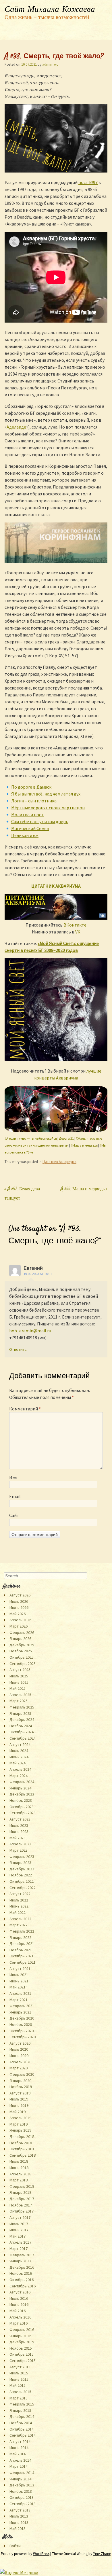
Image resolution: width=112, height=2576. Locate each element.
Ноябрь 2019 (21, 2087)
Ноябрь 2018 (21, 2143)
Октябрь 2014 (22, 2429)
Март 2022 (19, 1925)
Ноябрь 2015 (21, 2348)
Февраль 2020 (22, 2074)
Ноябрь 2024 (21, 1726)
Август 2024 (20, 1745)
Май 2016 (18, 2311)
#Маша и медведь (84, 1145)
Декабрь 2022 (22, 1869)
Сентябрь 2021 (23, 1962)
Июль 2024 (19, 1751)
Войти (15, 2546)
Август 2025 (20, 1670)
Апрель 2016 (20, 2317)
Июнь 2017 (19, 2230)
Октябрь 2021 (22, 1956)
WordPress (41, 2554)
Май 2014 (18, 2454)
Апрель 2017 (20, 2242)
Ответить (18, 1349)
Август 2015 (20, 2367)
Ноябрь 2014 (21, 2423)
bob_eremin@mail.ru (30, 1331)
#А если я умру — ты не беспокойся (31, 1138)
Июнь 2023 (19, 1831)
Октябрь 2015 (22, 2354)
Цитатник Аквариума (59, 1162)
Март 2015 (19, 2398)
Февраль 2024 (22, 1782)
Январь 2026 (20, 1639)
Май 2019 (18, 2112)
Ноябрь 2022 (21, 1875)
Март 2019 (19, 2124)
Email (15, 1496)
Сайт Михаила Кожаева (50, 10)
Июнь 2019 (19, 2105)
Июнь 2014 (19, 2448)
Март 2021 (19, 2000)
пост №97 (88, 182)
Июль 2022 (19, 1900)
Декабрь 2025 (22, 1645)
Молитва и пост (27, 815)
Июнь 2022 (19, 1906)
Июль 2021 (19, 1975)
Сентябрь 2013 (23, 2504)
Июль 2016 (19, 2298)
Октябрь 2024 (22, 1732)
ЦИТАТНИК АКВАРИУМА (56, 886)
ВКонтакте (75, 925)
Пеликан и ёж (25, 835)
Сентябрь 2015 (23, 2361)
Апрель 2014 (20, 2460)
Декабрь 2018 (22, 2136)
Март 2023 (19, 1850)
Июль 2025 (19, 1676)
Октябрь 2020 (22, 2031)
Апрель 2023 (20, 1844)
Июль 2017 (19, 2224)
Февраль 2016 (22, 2329)
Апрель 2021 (20, 1993)
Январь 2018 (20, 2192)
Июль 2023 (19, 1825)
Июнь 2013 (19, 2522)
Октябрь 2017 (22, 2211)
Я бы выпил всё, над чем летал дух (46, 794)
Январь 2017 (20, 2261)
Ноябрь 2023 (21, 1800)
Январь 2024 (20, 1788)
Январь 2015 (20, 2410)
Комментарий (25, 1409)
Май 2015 (18, 2385)
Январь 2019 (20, 2130)
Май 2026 (18, 1614)
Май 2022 (18, 1912)
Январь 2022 (20, 1937)
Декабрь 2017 (22, 2199)
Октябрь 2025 (22, 1657)
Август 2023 (20, 1819)
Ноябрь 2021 (21, 1950)
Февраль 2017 (22, 2255)
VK (78, 932)
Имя (13, 1477)
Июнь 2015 (19, 2379)
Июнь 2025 (19, 1682)
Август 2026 (20, 1595)
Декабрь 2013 (22, 2485)
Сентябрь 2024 (23, 1738)
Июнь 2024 (19, 1757)
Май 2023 (18, 1838)
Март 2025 (19, 1701)
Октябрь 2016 (22, 2280)
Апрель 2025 (20, 1695)
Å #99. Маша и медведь (84, 1189)
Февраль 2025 (22, 1707)
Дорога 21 (66, 1138)
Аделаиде (16, 427)
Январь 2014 (20, 2479)
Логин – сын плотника (34, 801)
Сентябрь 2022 (23, 1888)
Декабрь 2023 (22, 1794)
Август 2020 (20, 2043)
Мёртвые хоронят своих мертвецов (48, 808)
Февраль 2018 (22, 2186)
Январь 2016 (20, 2336)
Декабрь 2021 (22, 1944)
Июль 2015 (19, 2373)
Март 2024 (19, 1776)
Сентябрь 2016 (23, 2286)
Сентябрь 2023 (23, 1813)
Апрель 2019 (20, 2118)
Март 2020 (19, 2068)
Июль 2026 (19, 1601)
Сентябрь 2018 (23, 2155)
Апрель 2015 (20, 2392)
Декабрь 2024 (22, 1719)
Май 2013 (18, 2528)
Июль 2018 (19, 2161)
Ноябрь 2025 (21, 1651)
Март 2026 (19, 1626)
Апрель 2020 (20, 2062)
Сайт (14, 1515)
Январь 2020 (20, 2081)
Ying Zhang (102, 2554)
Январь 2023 (20, 1863)
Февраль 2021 (22, 2006)
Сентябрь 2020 (23, 2037)
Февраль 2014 (22, 2473)
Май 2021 (18, 1987)
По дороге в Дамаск (31, 787)
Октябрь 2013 (22, 2497)
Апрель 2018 (20, 2174)
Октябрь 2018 (22, 2149)
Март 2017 (19, 2249)
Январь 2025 (20, 1713)
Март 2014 (19, 2466)
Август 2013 (20, 2510)
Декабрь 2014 (22, 2416)
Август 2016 (20, 2292)
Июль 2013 (19, 2516)
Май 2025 (18, 1688)
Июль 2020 (19, 2049)
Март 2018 (19, 2180)
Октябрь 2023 (22, 1807)
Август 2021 (20, 1969)
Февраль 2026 (22, 1632)
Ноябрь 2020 (21, 2024)
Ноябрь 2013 (21, 2491)
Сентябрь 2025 (23, 1664)
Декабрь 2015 (22, 2342)
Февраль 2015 (22, 2404)
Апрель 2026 (20, 1620)
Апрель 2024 (20, 1769)
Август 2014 (20, 2441)
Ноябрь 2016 (21, 2273)
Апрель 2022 (20, 1919)
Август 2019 (20, 2093)
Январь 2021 (20, 2012)
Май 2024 (18, 1763)
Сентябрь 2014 (23, 2435)
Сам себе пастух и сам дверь (40, 821)
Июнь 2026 (19, 1607)
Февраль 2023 (22, 1857)
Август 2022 (20, 1894)
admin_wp (50, 64)
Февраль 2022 (22, 1931)
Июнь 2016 (19, 2304)
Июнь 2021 (19, 1981)
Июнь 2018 (19, 2168)
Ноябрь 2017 (21, 2205)
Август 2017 (20, 2217)
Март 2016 (19, 2323)
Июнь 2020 (19, 2056)
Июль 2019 (19, 2099)
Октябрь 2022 (22, 1881)
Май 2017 (18, 2236)
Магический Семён (30, 828)
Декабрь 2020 (22, 2018)
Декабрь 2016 (22, 2267)
